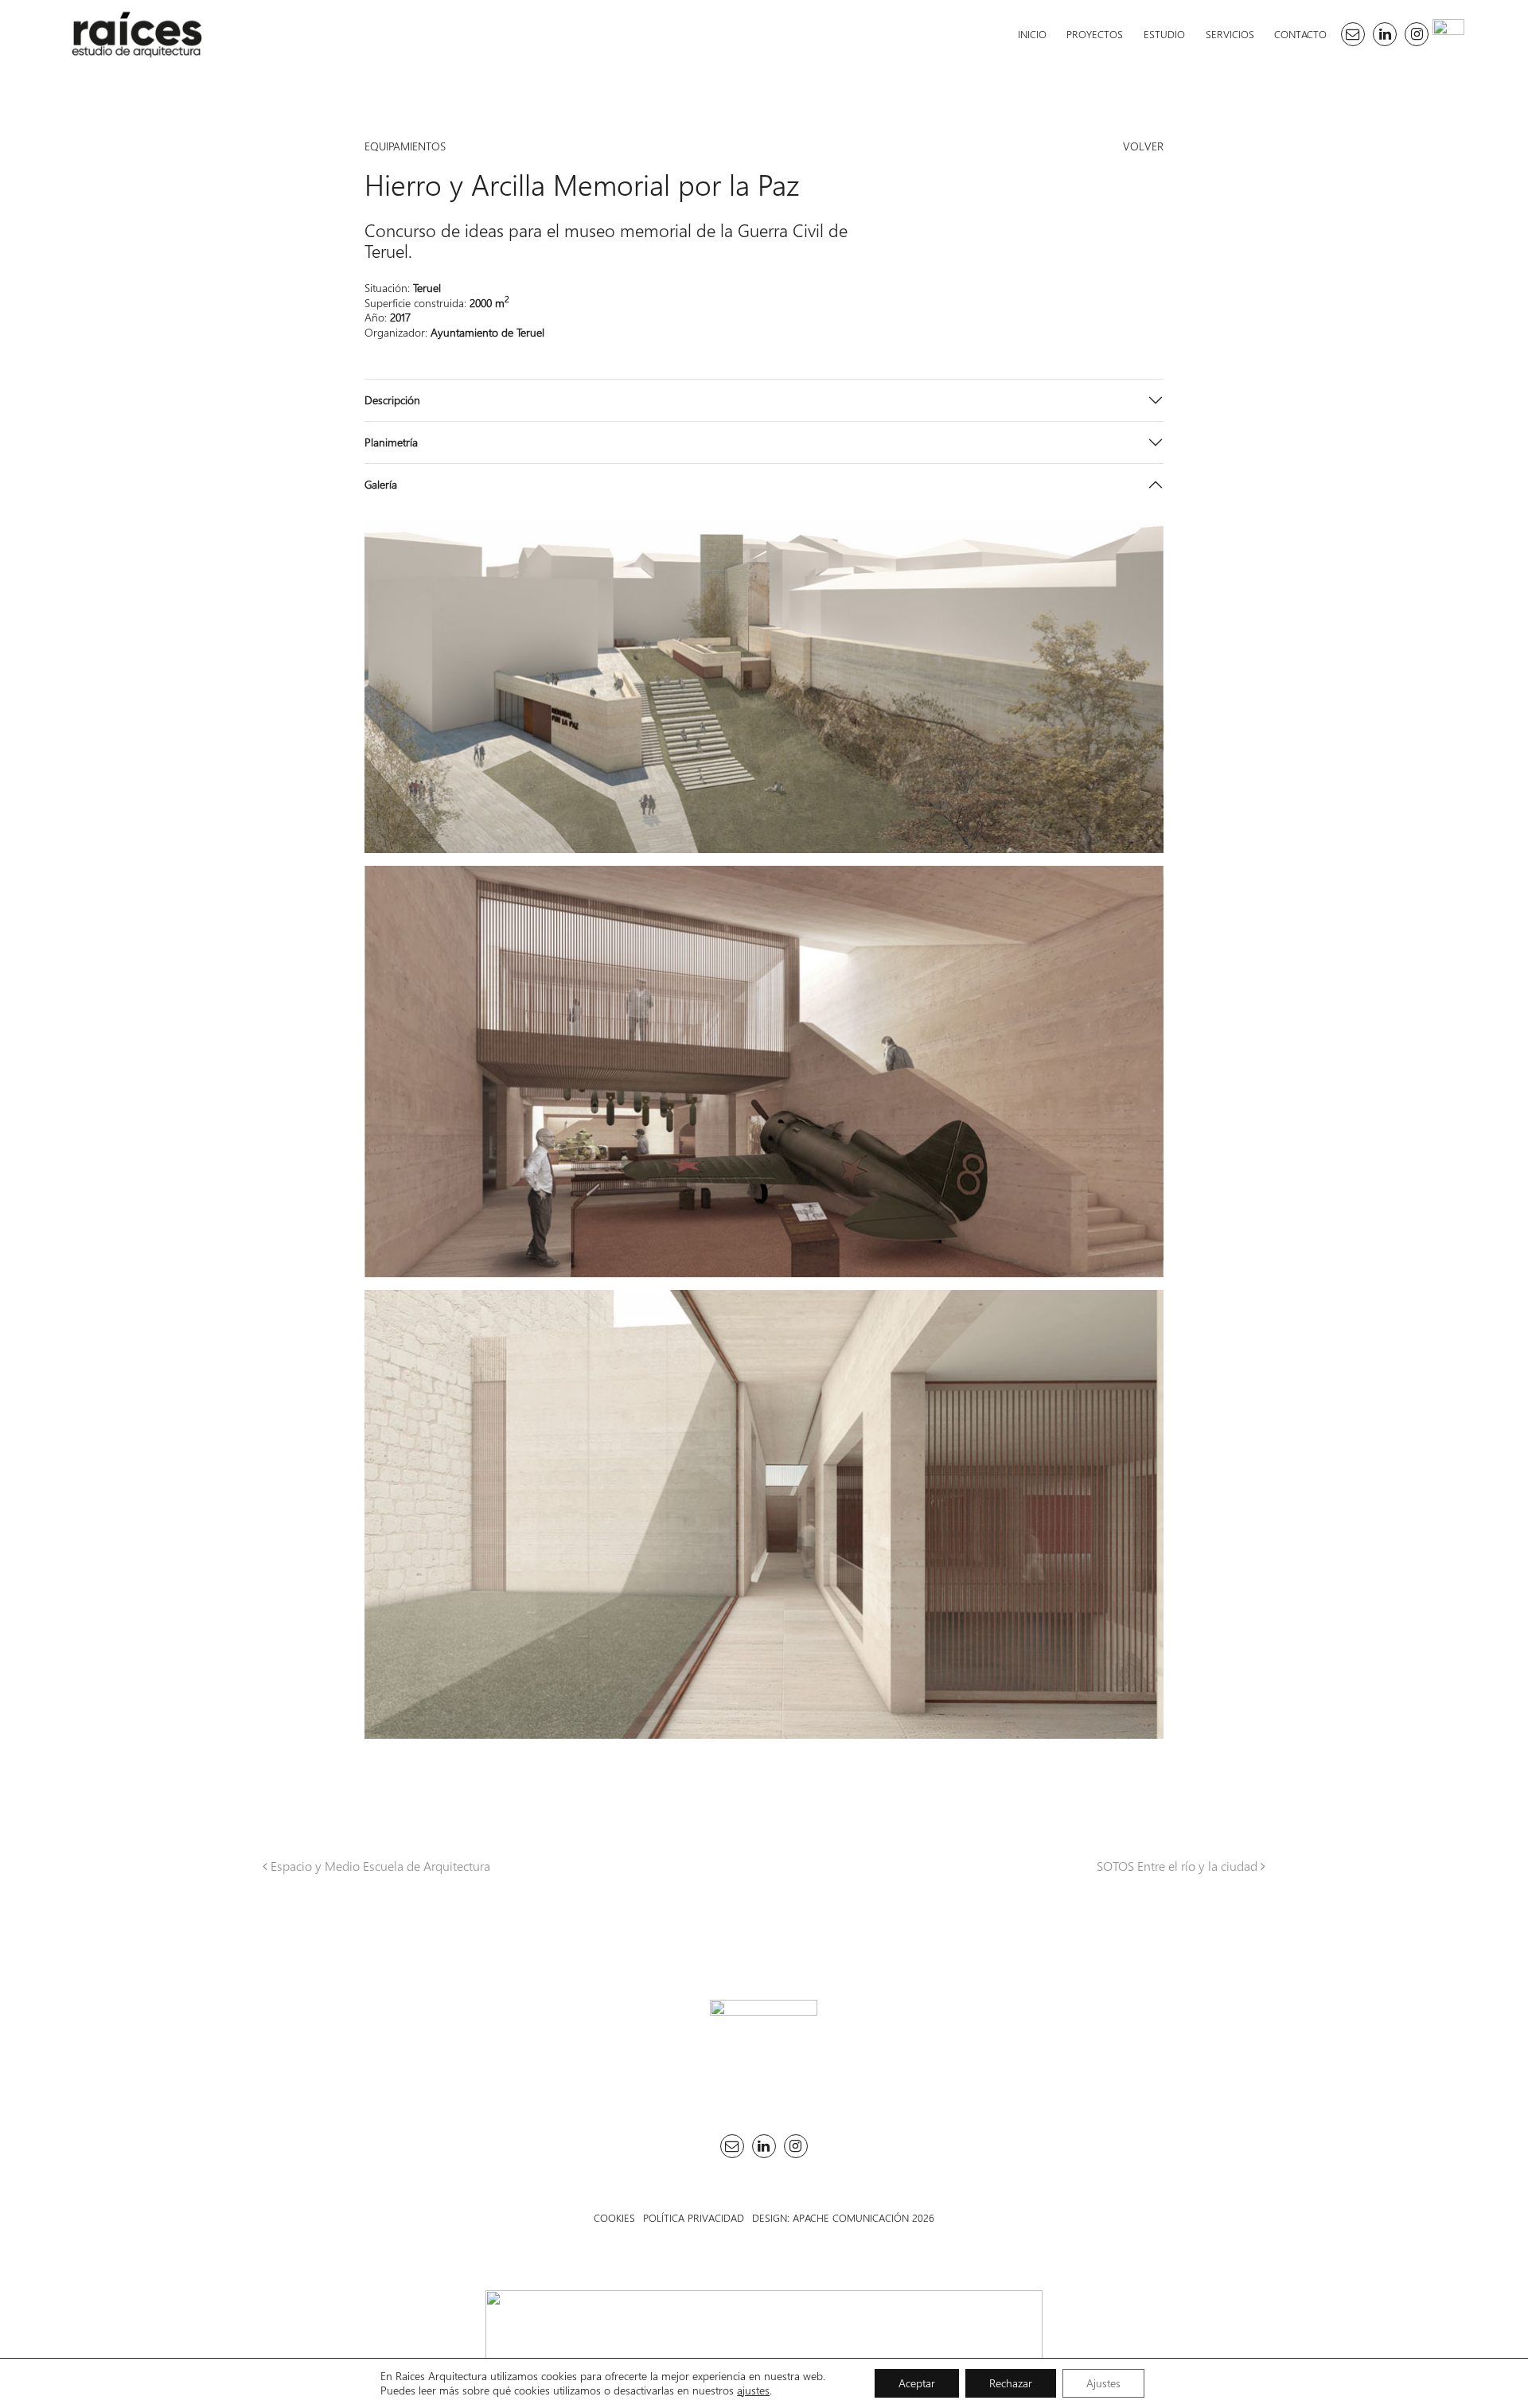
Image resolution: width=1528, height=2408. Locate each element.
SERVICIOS (1230, 34)
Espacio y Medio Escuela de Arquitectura (379, 1866)
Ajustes (1103, 2383)
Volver (1143, 146)
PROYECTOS (1095, 34)
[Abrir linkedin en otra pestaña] (1385, 34)
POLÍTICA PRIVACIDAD (694, 2217)
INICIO (1032, 34)
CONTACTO (1300, 34)
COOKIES (614, 2217)
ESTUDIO (1164, 34)
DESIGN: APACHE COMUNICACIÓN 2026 (843, 2217)
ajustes (753, 2390)
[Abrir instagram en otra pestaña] (1417, 34)
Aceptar (917, 2383)
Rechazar (1011, 2383)
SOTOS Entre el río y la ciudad (1179, 1866)
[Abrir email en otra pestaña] (1353, 34)
